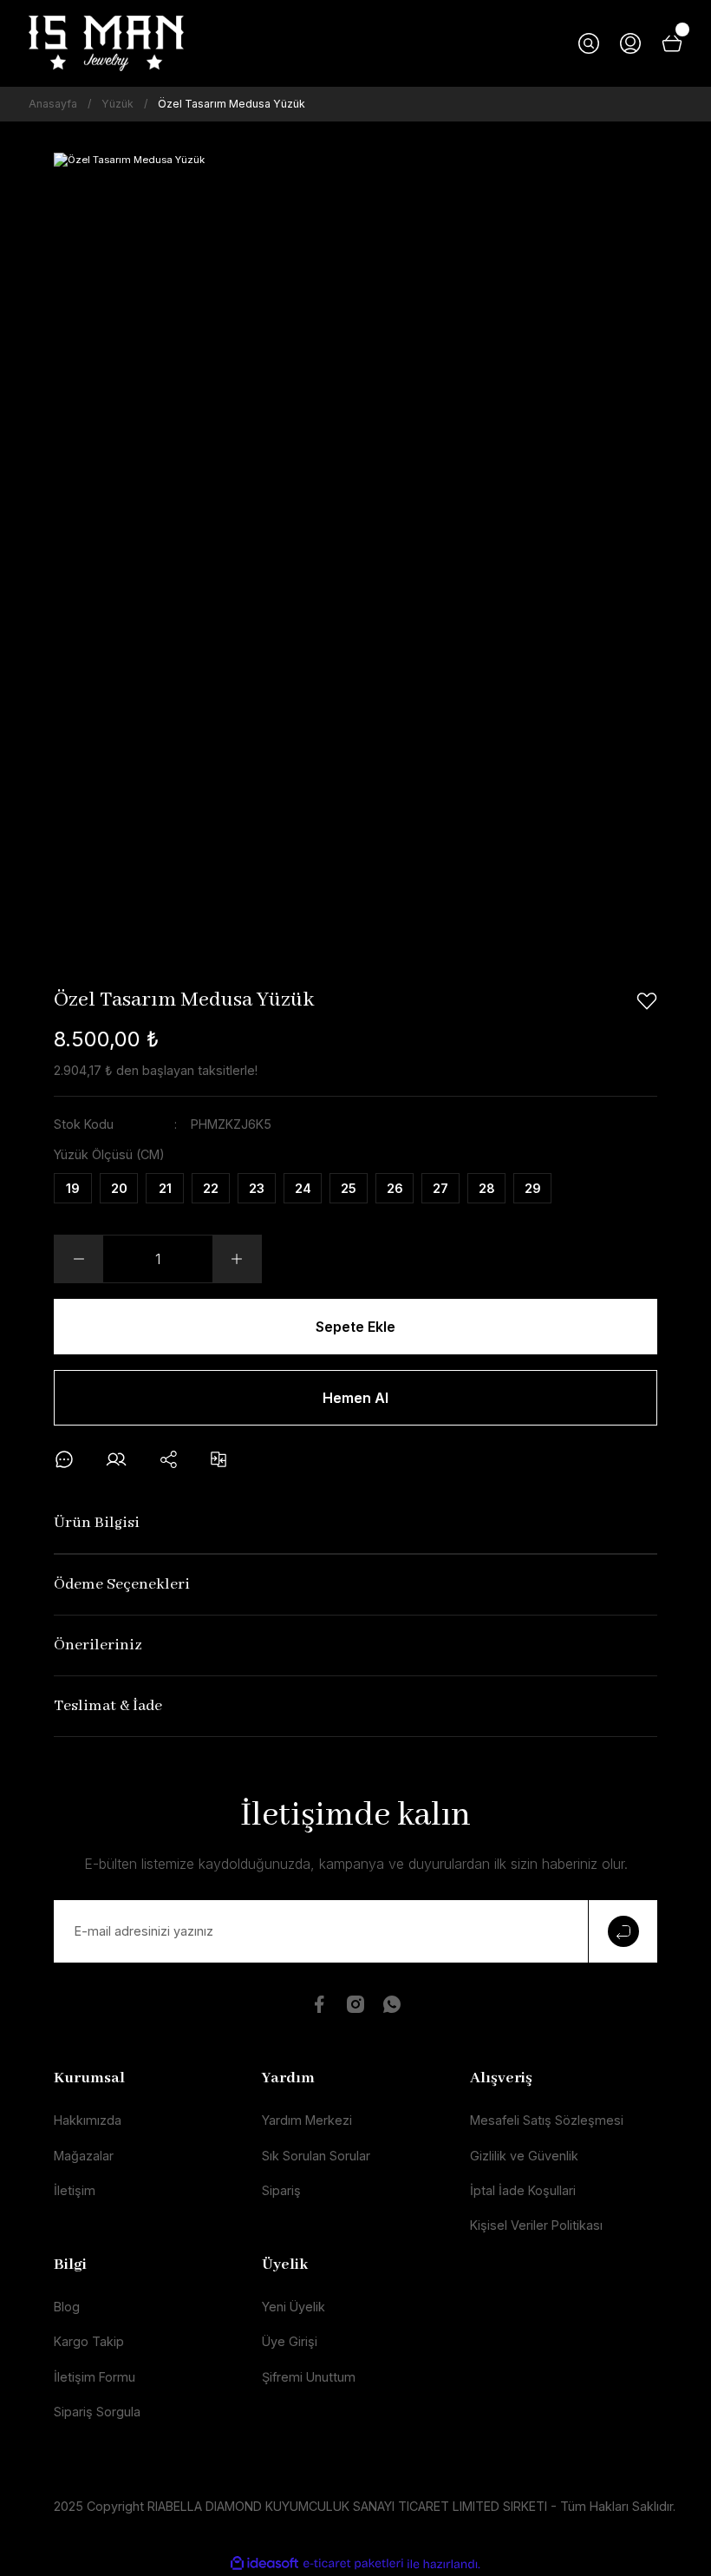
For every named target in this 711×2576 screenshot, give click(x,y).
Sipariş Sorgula (97, 2412)
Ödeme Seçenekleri (122, 1585)
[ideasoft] (264, 2564)
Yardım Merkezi (307, 2120)
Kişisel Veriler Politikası (536, 2225)
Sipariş (281, 2190)
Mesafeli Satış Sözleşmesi (547, 2120)
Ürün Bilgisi (97, 1523)
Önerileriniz (98, 1645)
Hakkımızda (88, 2120)
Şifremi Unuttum (309, 2377)
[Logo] (106, 43)
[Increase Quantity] (237, 1259)
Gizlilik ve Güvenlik (524, 2156)
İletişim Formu (95, 2377)
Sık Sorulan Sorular (316, 2156)
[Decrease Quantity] (79, 1259)
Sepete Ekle (355, 1327)
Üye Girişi (290, 2341)
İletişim (75, 2190)
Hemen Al (355, 1398)
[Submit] (623, 1931)
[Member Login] (630, 43)
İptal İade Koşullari (523, 2190)
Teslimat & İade (108, 1706)
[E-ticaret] (353, 2564)
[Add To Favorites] (647, 1001)
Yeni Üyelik (294, 2307)
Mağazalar (84, 2156)
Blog (67, 2307)
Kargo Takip (89, 2341)
